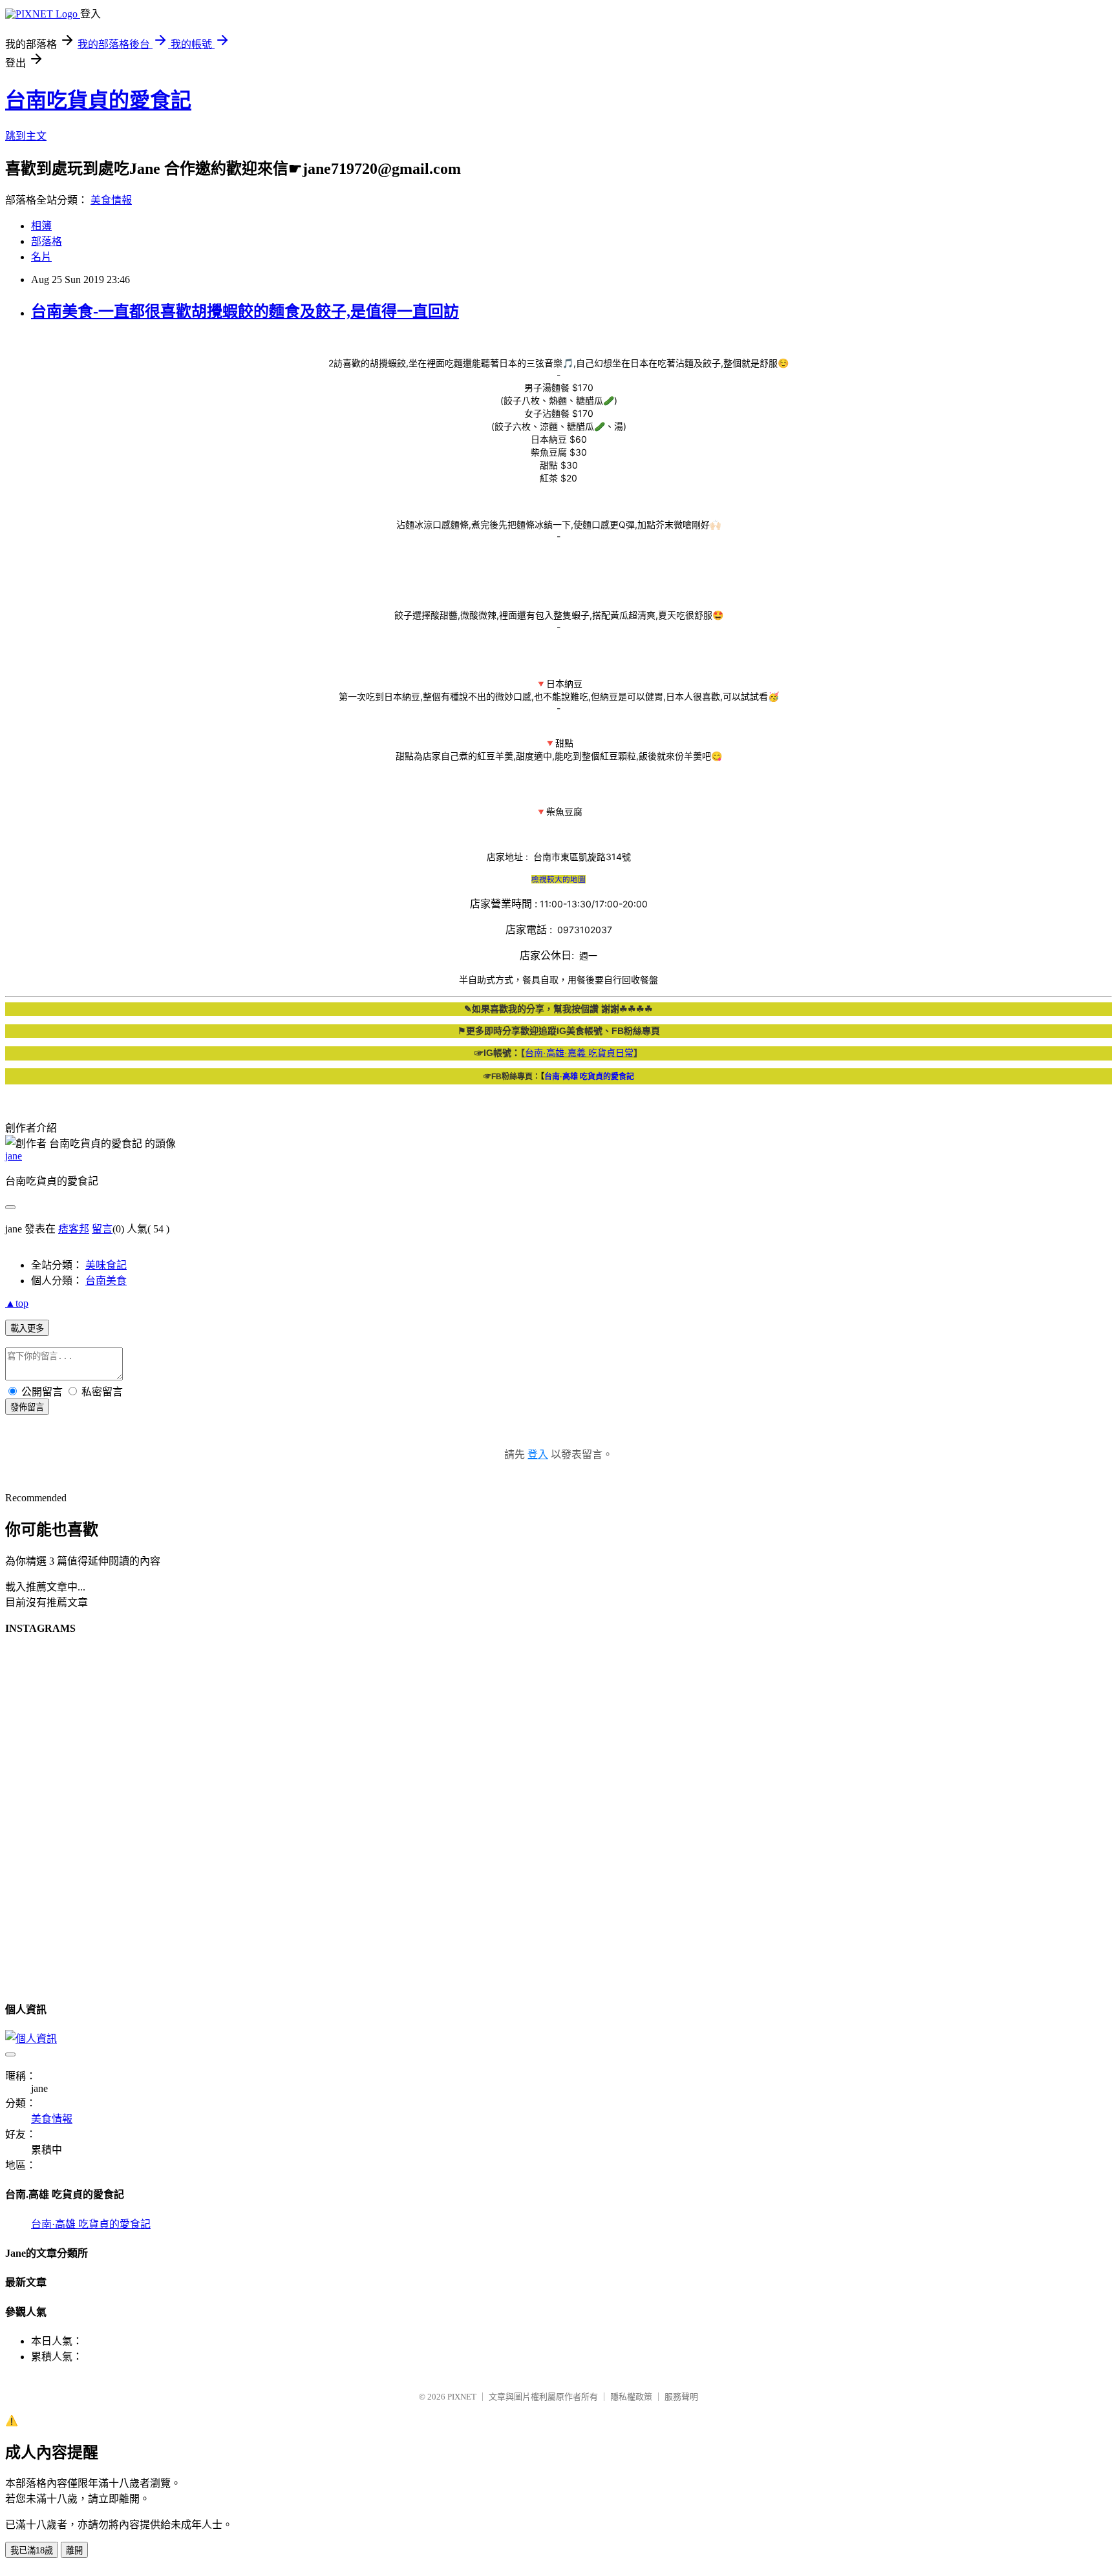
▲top (17, 1303)
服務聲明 (681, 2397)
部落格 (47, 241)
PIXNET (462, 2397)
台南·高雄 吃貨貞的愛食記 (91, 2224)
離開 (74, 2550)
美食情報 (111, 200)
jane (14, 1156)
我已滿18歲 (32, 2550)
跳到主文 (26, 136)
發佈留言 (27, 1407)
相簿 (41, 226)
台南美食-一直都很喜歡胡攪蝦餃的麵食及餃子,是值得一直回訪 (245, 311)
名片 (41, 257)
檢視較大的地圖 (558, 879)
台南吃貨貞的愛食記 (98, 100)
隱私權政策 (631, 2397)
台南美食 (106, 1281)
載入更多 (27, 1328)
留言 (102, 1229)
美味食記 (106, 1265)
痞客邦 (74, 1229)
